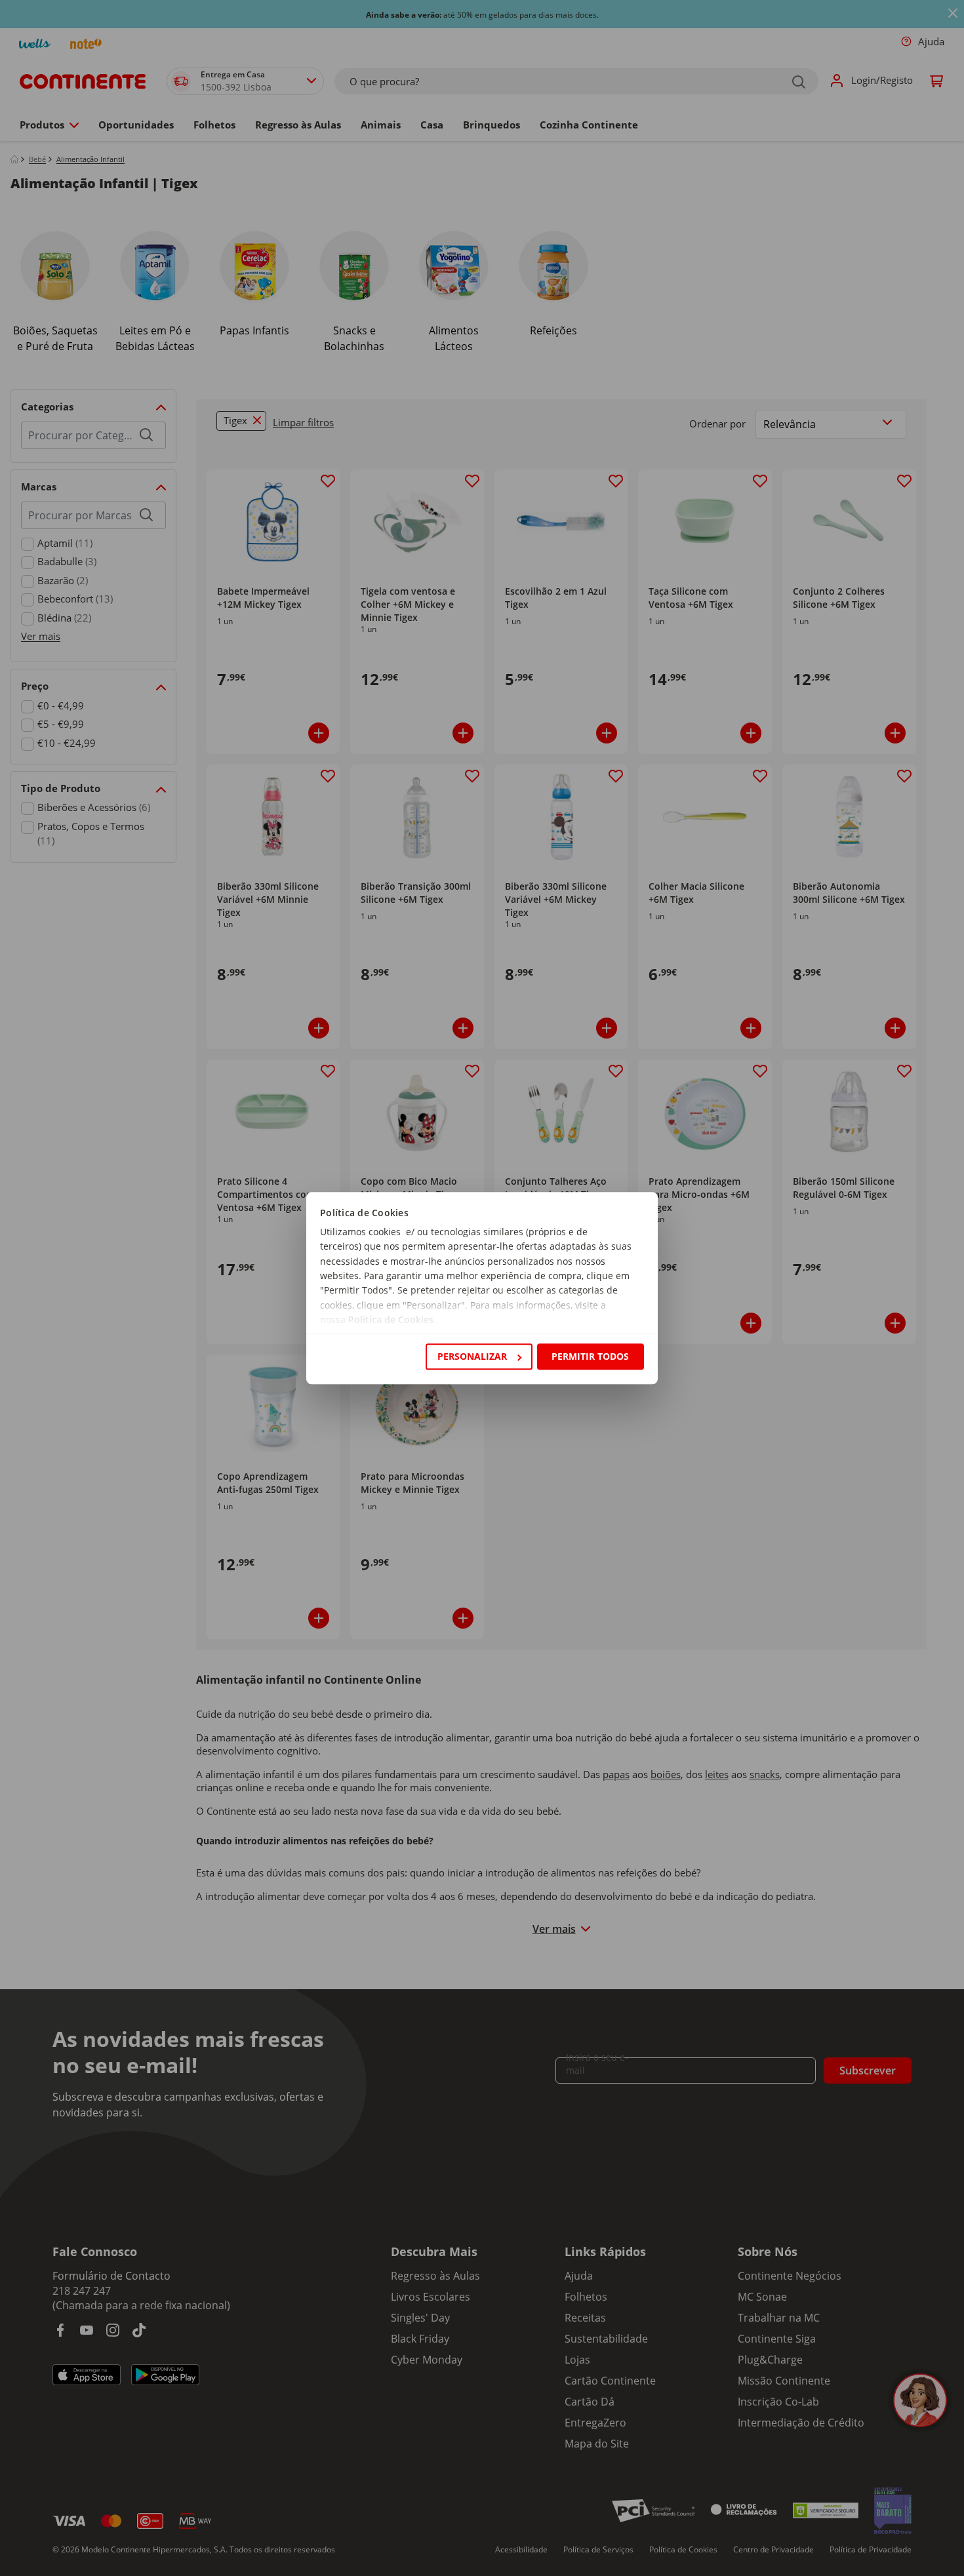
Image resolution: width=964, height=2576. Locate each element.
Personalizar (472, 1356)
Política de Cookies (391, 1320)
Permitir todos (590, 1356)
